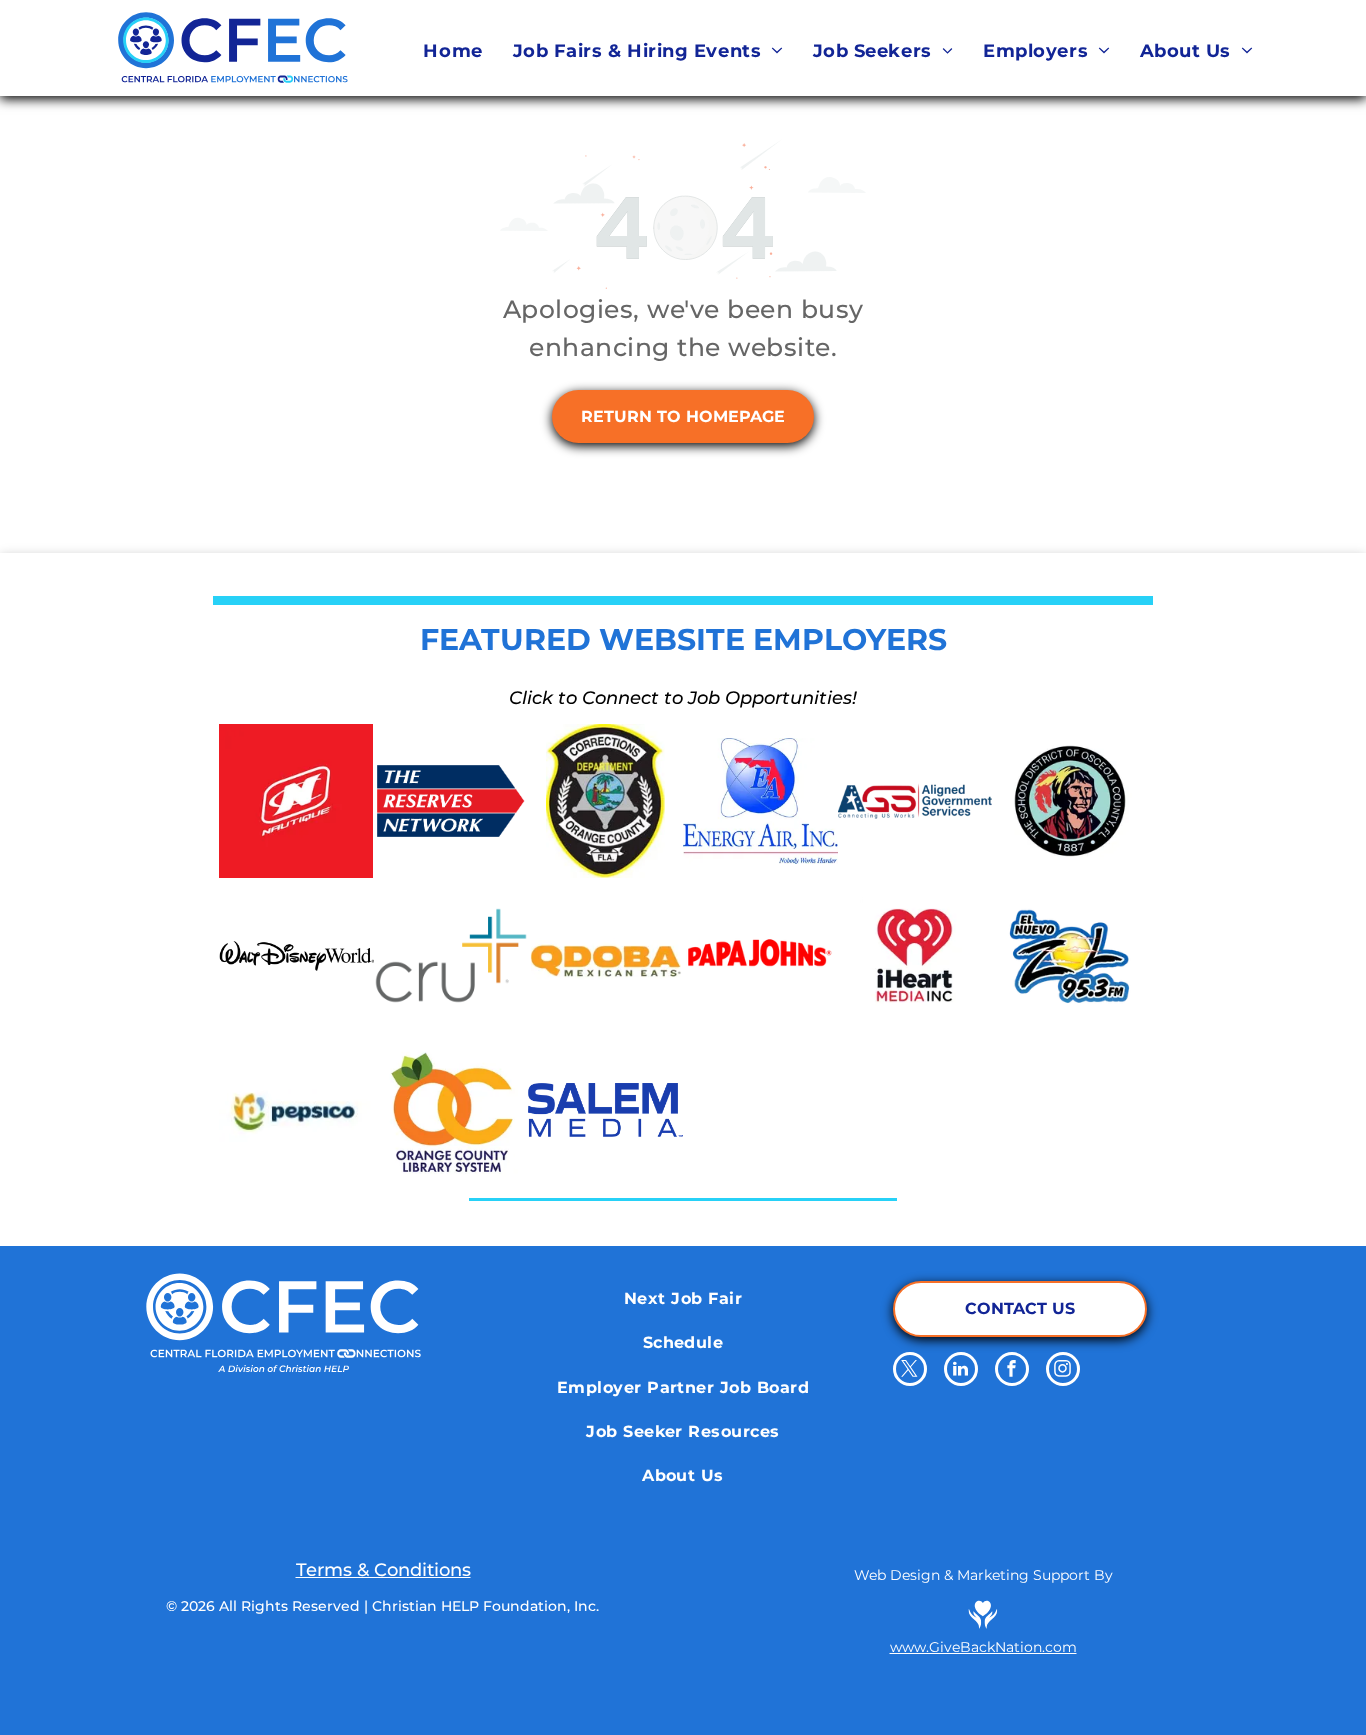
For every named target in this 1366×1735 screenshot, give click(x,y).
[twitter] (910, 1371)
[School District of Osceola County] (1069, 801)
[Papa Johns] (760, 955)
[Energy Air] (760, 801)
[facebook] (1012, 1371)
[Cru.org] (451, 955)
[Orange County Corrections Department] (605, 801)
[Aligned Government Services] (915, 801)
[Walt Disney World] (296, 955)
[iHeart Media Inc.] (915, 955)
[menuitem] (452, 51)
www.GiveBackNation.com (983, 1647)
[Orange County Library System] (451, 1110)
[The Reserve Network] (451, 801)
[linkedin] (961, 1371)
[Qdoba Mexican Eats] (605, 955)
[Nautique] (296, 801)
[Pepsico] (296, 1110)
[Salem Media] (605, 1110)
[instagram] (1063, 1371)
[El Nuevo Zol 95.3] (1069, 955)
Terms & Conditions (383, 1570)
